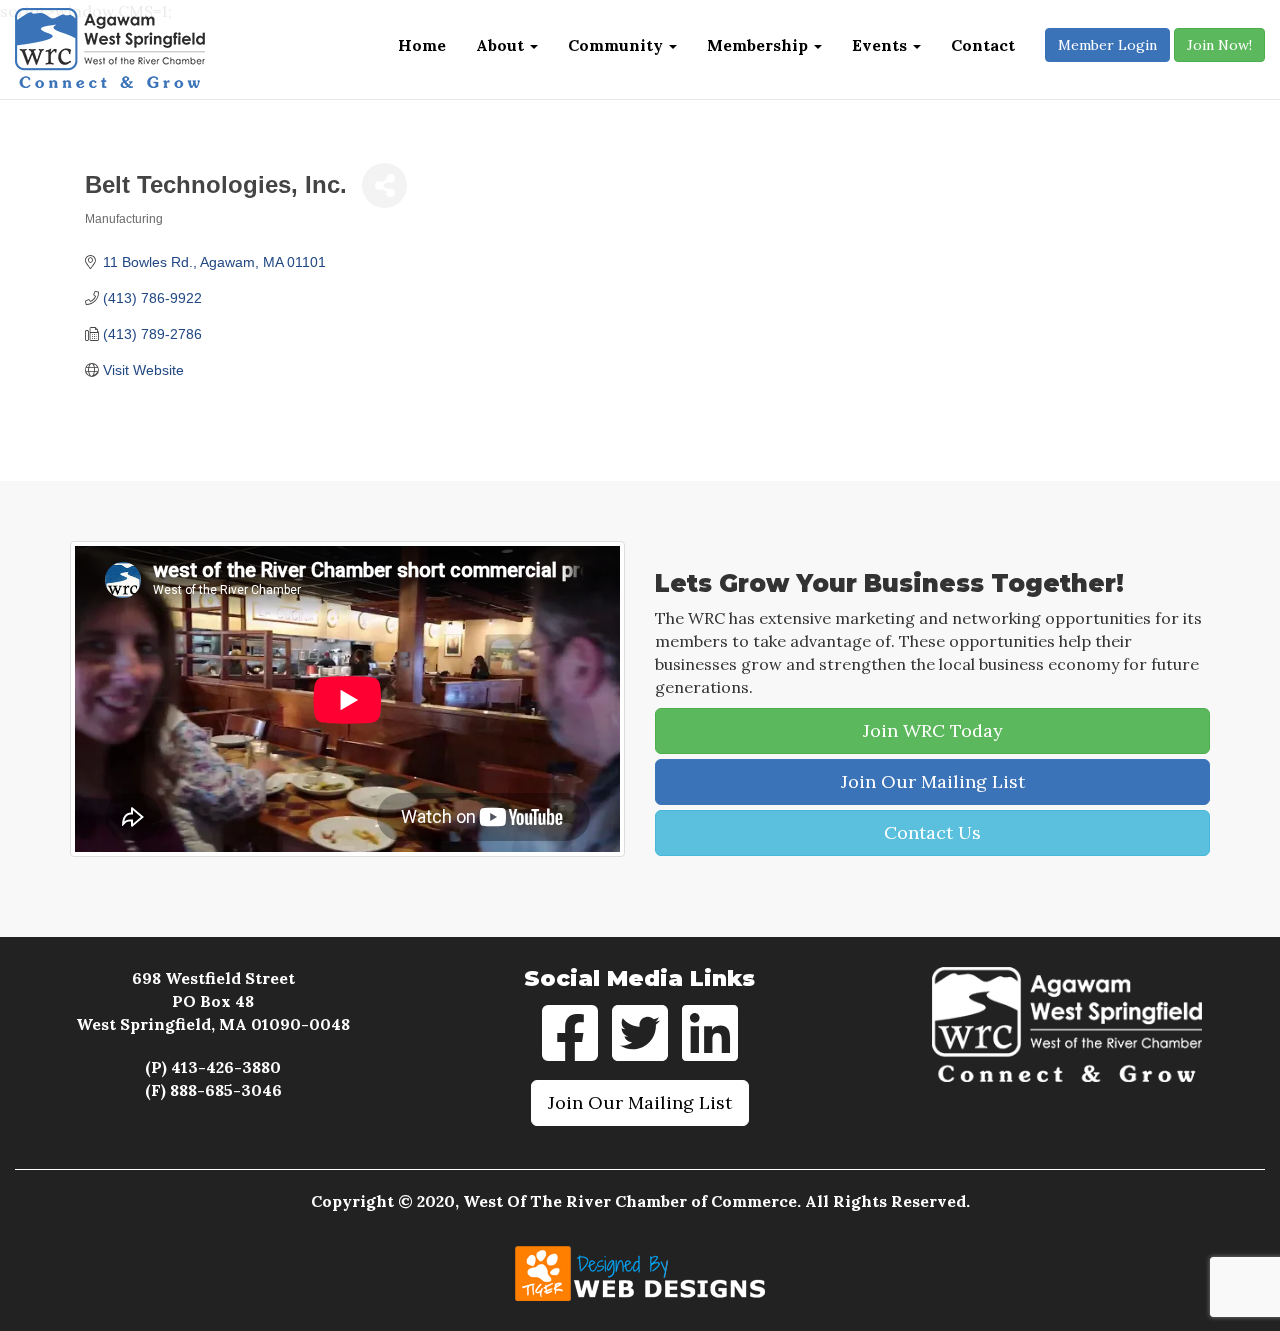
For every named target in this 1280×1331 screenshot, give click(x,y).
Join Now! (1219, 45)
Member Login (1107, 45)
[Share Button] (384, 185)
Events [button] (881, 45)
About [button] (502, 45)
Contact (983, 45)
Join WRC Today (933, 730)
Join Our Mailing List (933, 781)
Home (422, 45)
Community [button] (617, 45)
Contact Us (932, 832)
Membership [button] (759, 45)
